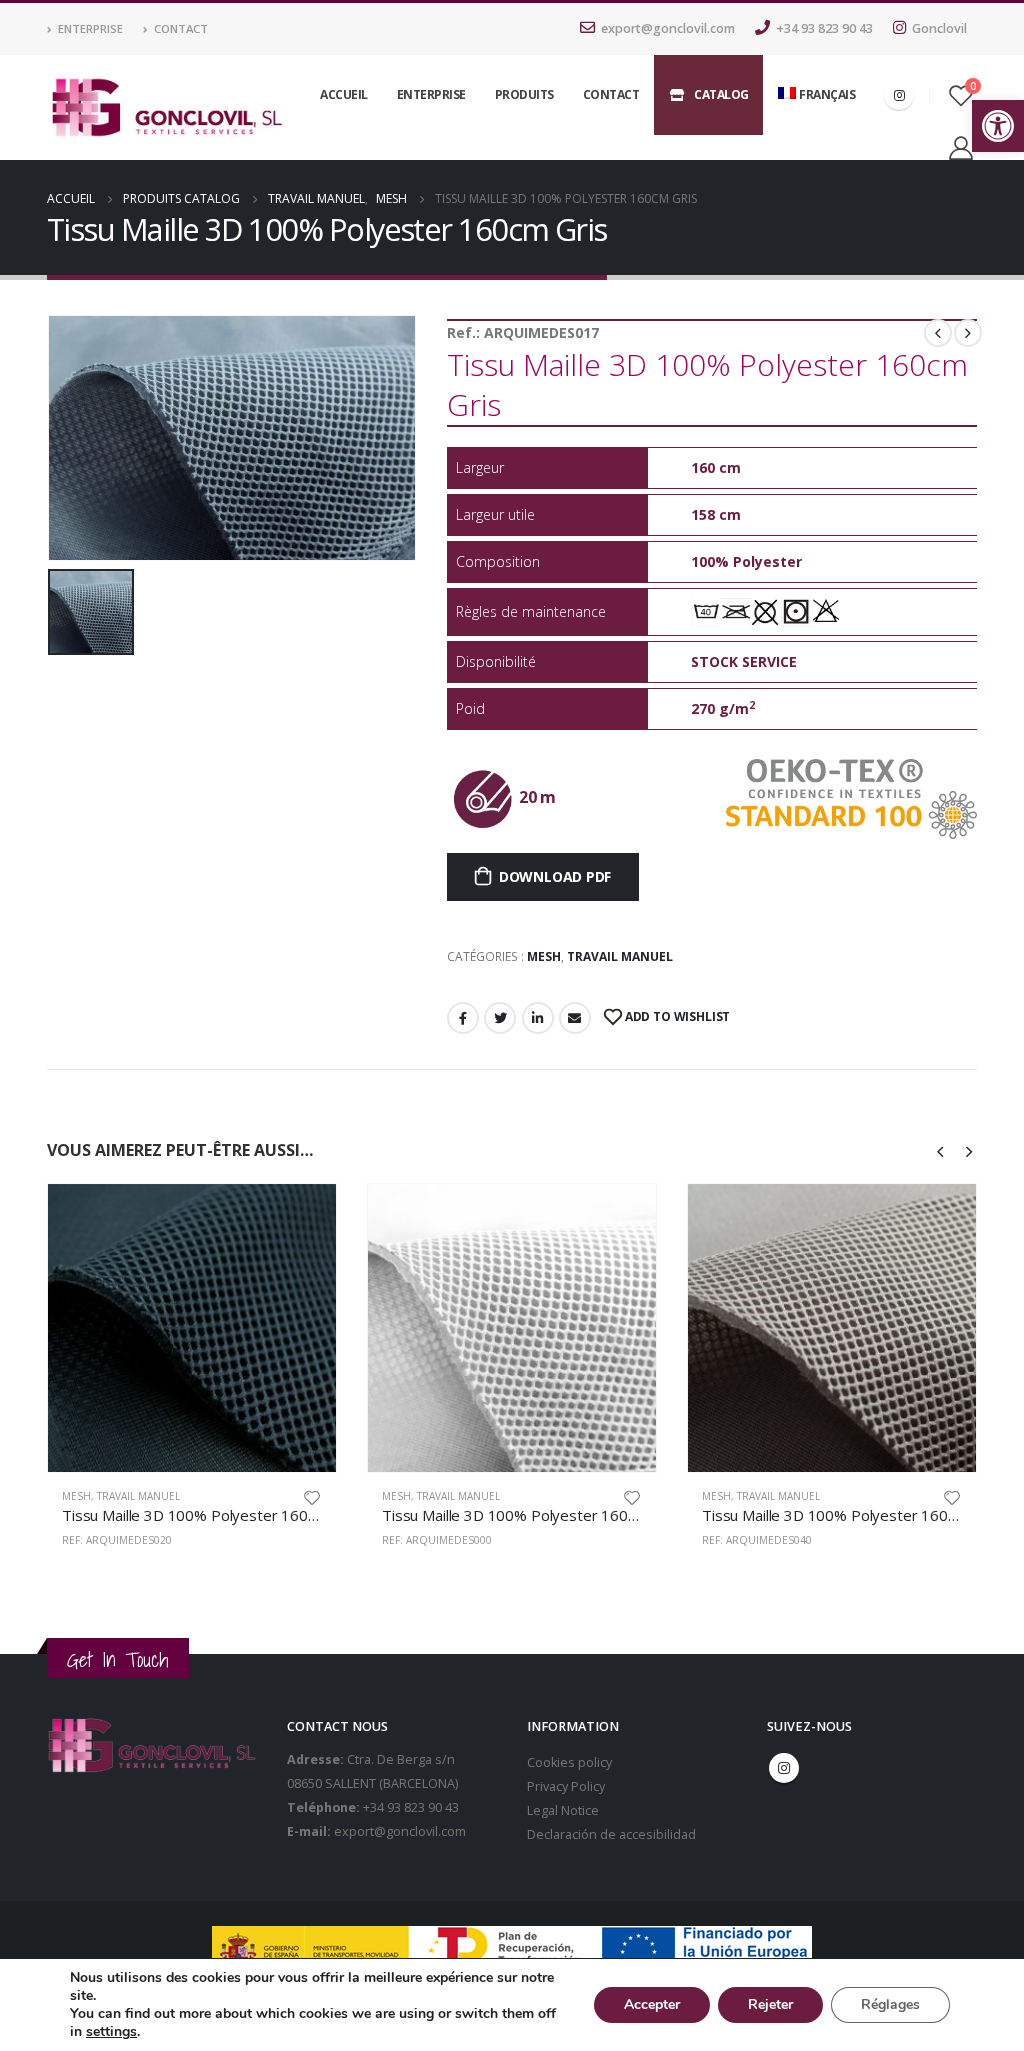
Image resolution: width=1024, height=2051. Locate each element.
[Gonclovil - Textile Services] (167, 107)
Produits (524, 94)
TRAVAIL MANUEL (620, 956)
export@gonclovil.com (668, 28)
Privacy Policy (566, 1786)
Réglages (890, 2004)
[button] (998, 126)
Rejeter (770, 2004)
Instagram (784, 1768)
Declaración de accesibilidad (611, 1834)
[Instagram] (899, 95)
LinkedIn (538, 1018)
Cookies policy (569, 1762)
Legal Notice (563, 1810)
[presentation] (941, 1150)
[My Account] (960, 147)
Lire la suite (303, 1217)
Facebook (463, 1018)
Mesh (544, 956)
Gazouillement (500, 1018)
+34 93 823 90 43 (824, 28)
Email (575, 1018)
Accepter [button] (652, 2004)
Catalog (721, 94)
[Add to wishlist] (312, 1496)
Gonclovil (939, 28)
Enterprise (90, 28)
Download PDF (555, 876)
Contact (181, 28)
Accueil (344, 94)
